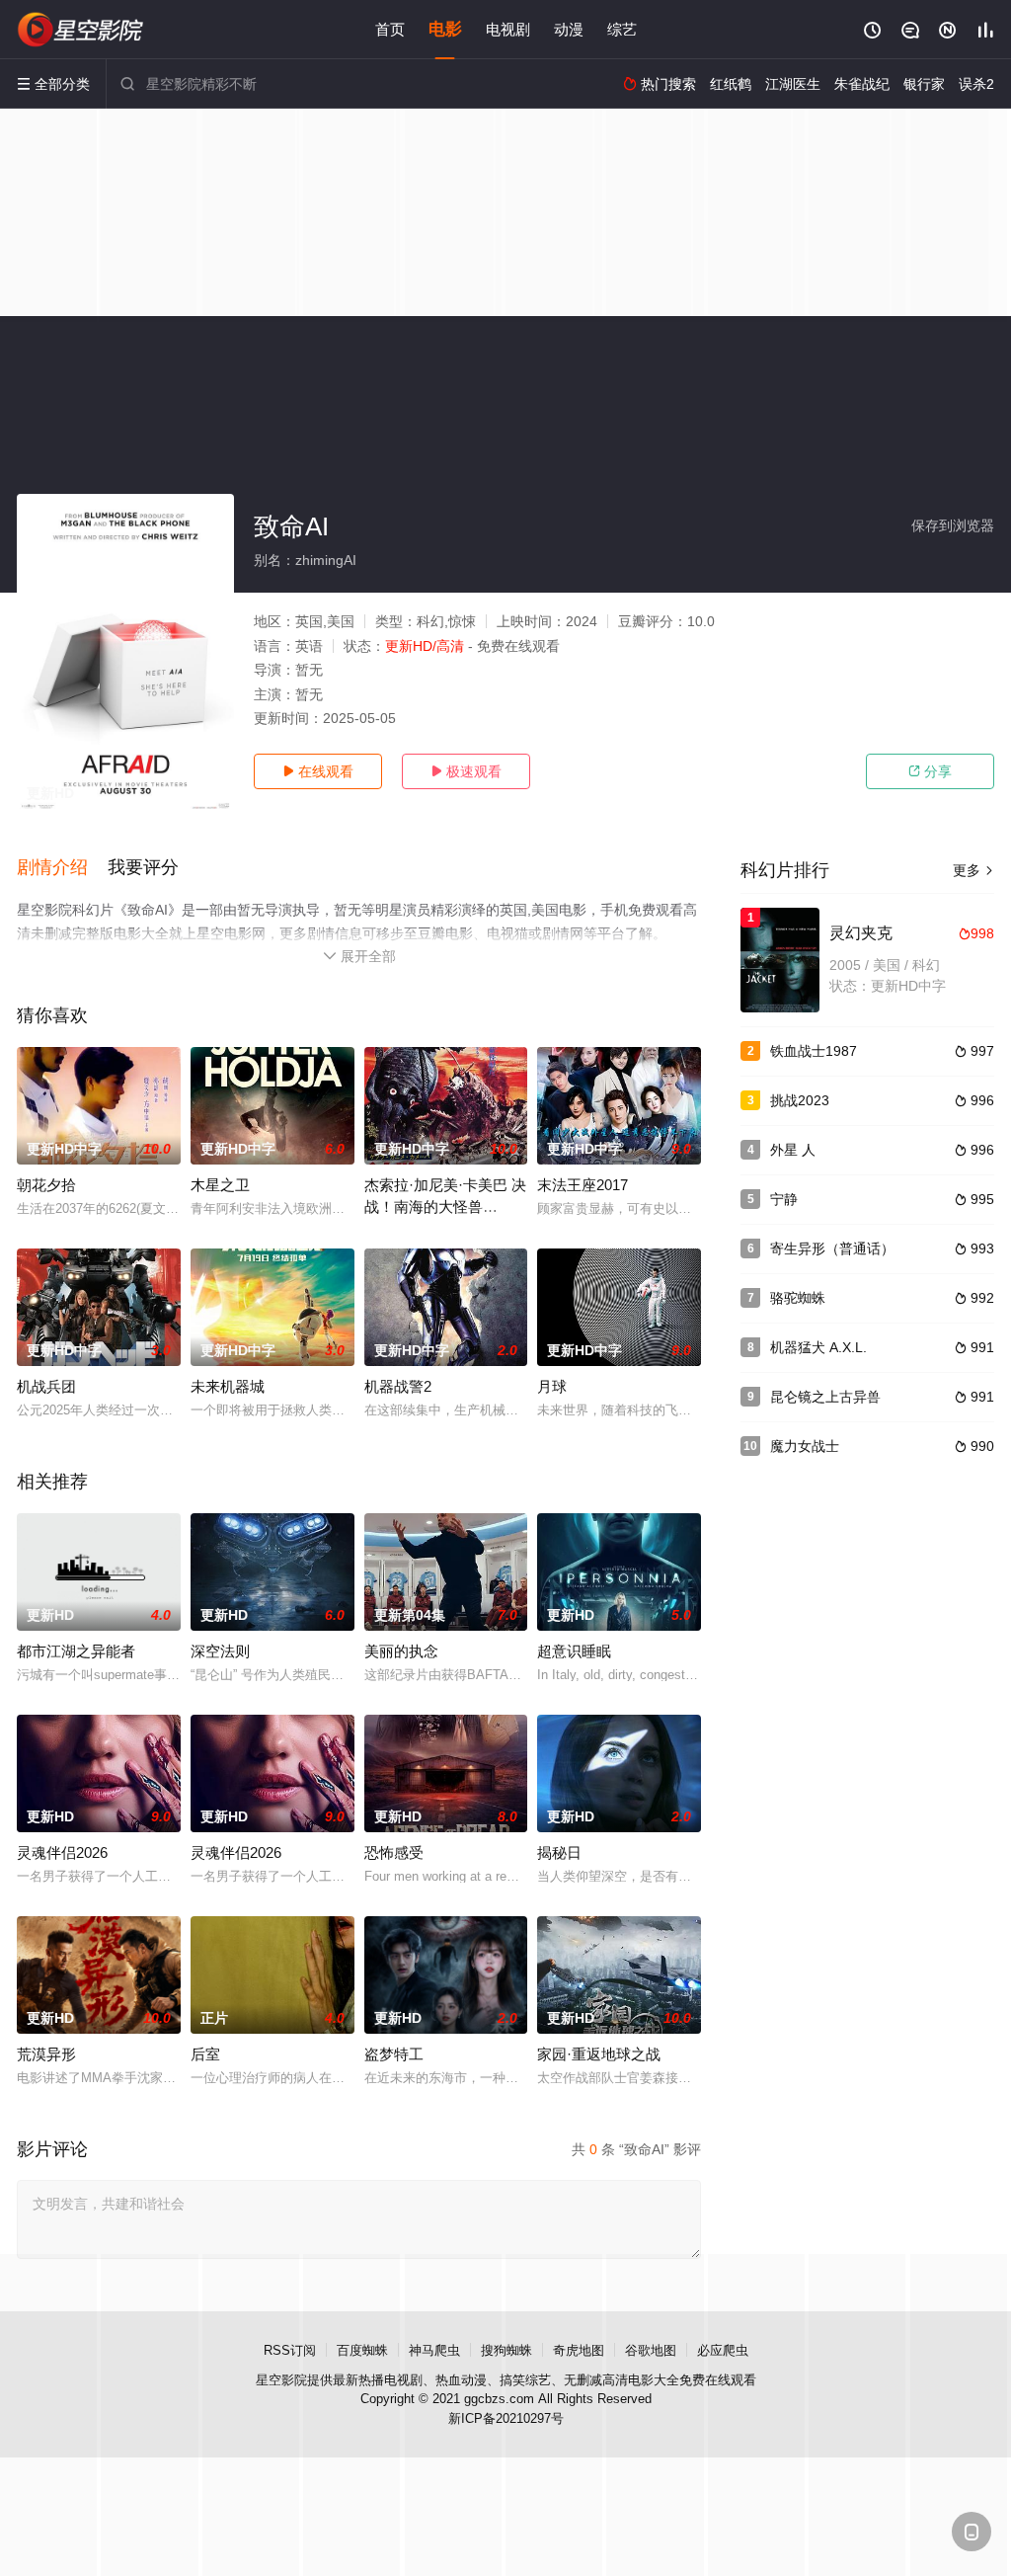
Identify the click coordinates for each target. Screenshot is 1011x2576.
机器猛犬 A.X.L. (818, 1347)
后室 (205, 2054)
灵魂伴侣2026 (62, 1852)
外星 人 (793, 1150)
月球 (552, 1386)
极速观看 (466, 771)
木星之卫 (220, 1185)
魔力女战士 (805, 1446)
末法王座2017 (583, 1185)
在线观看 (318, 771)
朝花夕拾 (46, 1185)
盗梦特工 (394, 2054)
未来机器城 (228, 1386)
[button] (62, 868)
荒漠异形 (46, 2054)
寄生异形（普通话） (832, 1248)
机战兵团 (46, 1386)
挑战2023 (800, 1100)
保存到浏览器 (953, 525)
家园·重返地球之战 (599, 2054)
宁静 (784, 1199)
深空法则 (220, 1651)
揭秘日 (559, 1852)
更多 (973, 870)
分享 (930, 771)
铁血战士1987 (814, 1051)
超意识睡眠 (574, 1651)
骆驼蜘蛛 (798, 1298)
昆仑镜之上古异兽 (825, 1397)
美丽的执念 (401, 1651)
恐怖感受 (394, 1852)
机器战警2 (398, 1386)
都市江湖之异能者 (76, 1651)
